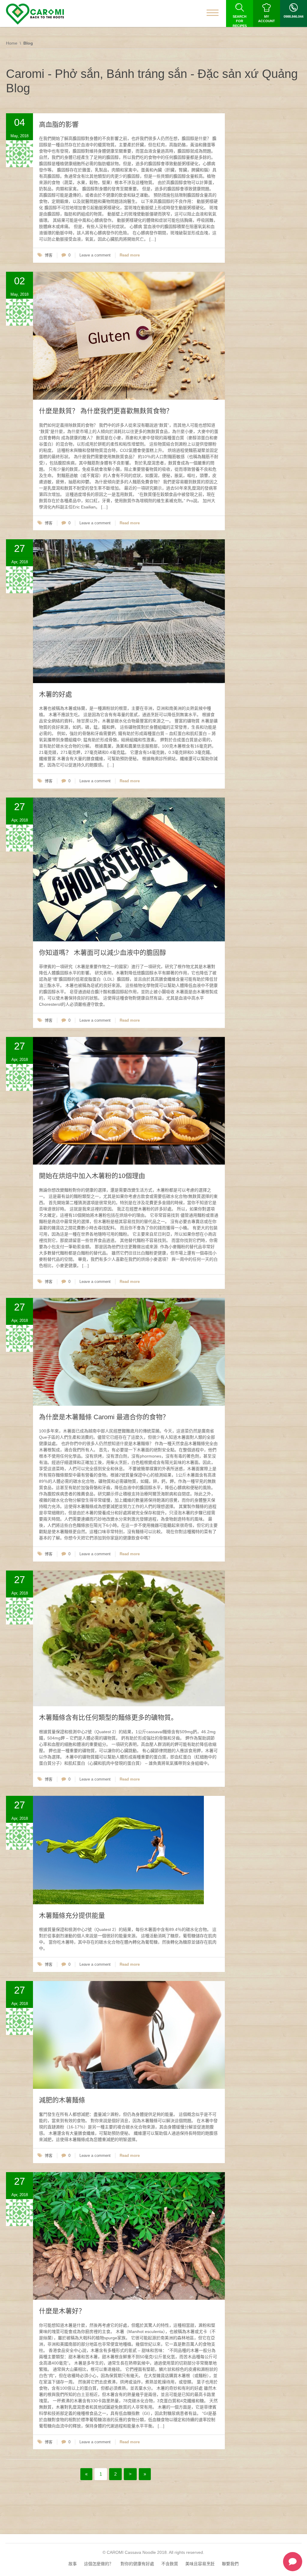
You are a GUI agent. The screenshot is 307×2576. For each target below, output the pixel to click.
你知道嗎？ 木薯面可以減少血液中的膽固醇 (103, 953)
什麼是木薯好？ (62, 2311)
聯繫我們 (230, 2564)
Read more (130, 255)
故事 (73, 2564)
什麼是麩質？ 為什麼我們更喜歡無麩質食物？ (106, 411)
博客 (49, 255)
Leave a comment (95, 255)
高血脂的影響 (59, 124)
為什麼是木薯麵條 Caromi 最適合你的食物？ (104, 1417)
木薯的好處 (55, 694)
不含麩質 (170, 2564)
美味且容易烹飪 (200, 2564)
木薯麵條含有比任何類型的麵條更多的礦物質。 (108, 1717)
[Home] (35, 14)
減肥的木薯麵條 (62, 2100)
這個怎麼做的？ (99, 2564)
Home (12, 43)
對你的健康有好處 (137, 2564)
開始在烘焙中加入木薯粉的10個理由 (92, 1176)
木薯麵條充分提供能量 (72, 1916)
